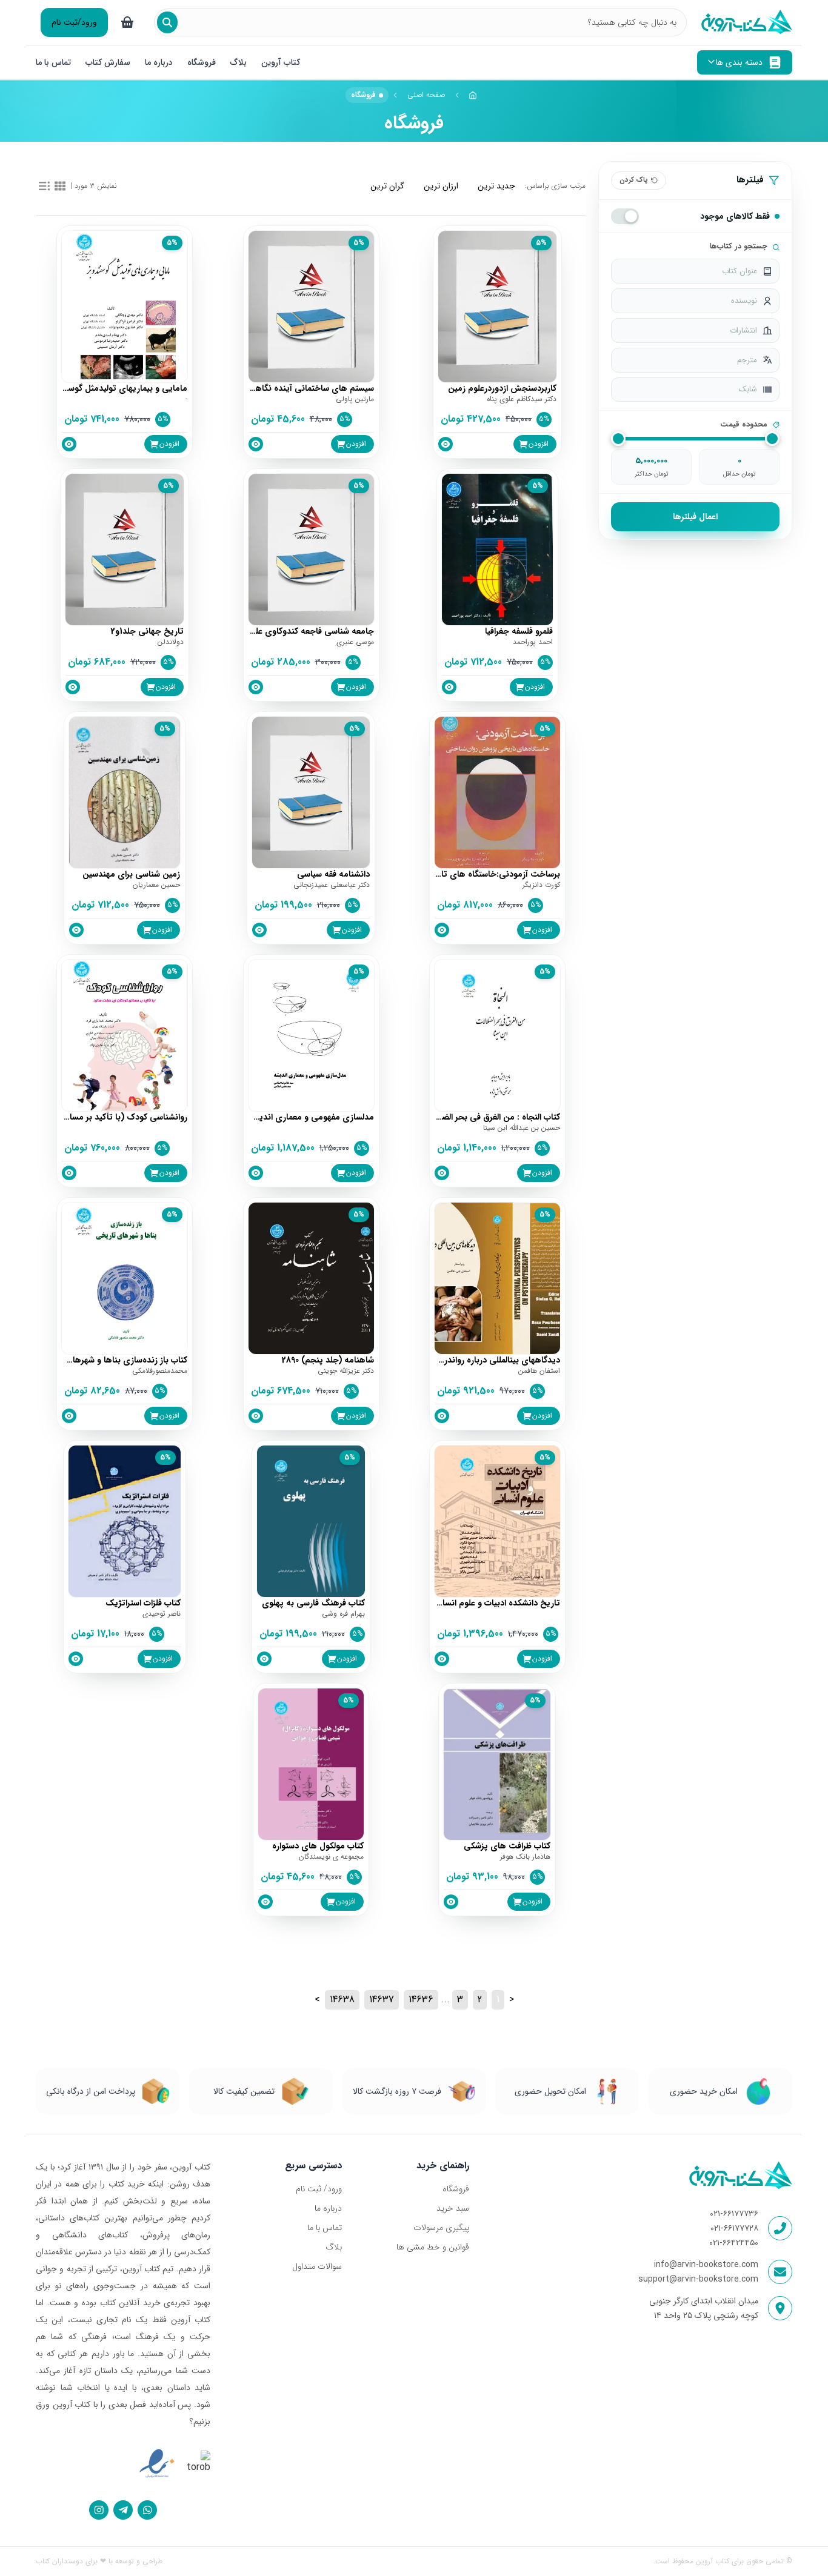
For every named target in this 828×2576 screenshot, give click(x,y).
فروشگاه (202, 62)
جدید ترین (496, 186)
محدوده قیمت (744, 425)
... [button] (445, 2000)
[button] (512, 2000)
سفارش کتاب (108, 62)
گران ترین (387, 186)
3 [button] (460, 2000)
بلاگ (239, 62)
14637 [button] (382, 2000)
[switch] (625, 216)
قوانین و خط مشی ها (432, 2247)
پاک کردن (634, 180)
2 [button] (480, 2000)
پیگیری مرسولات (441, 2228)
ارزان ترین (441, 186)
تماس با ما (53, 62)
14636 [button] (421, 2000)
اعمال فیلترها (695, 517)
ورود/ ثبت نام (319, 2189)
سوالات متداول (317, 2266)
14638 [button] (342, 2000)
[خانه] (473, 95)
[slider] (618, 439)
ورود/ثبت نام (74, 22)
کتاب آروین (281, 62)
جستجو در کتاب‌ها (739, 247)
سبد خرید (452, 2208)
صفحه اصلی (426, 95)
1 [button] (498, 2000)
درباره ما (159, 62)
